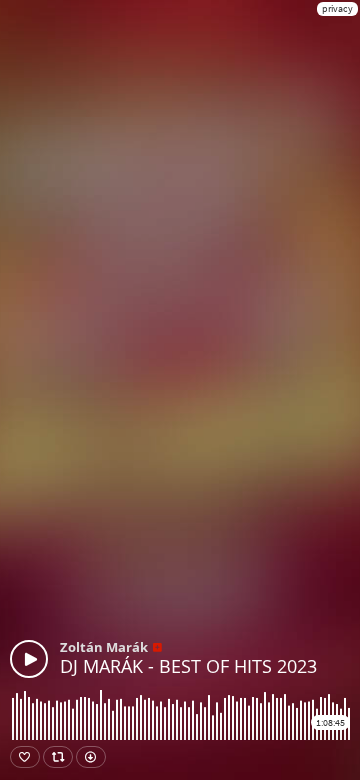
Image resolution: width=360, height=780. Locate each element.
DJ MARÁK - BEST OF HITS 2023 (188, 666)
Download (91, 757)
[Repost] (58, 757)
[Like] (25, 757)
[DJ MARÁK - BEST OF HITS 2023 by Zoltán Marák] (29, 659)
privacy (337, 8)
